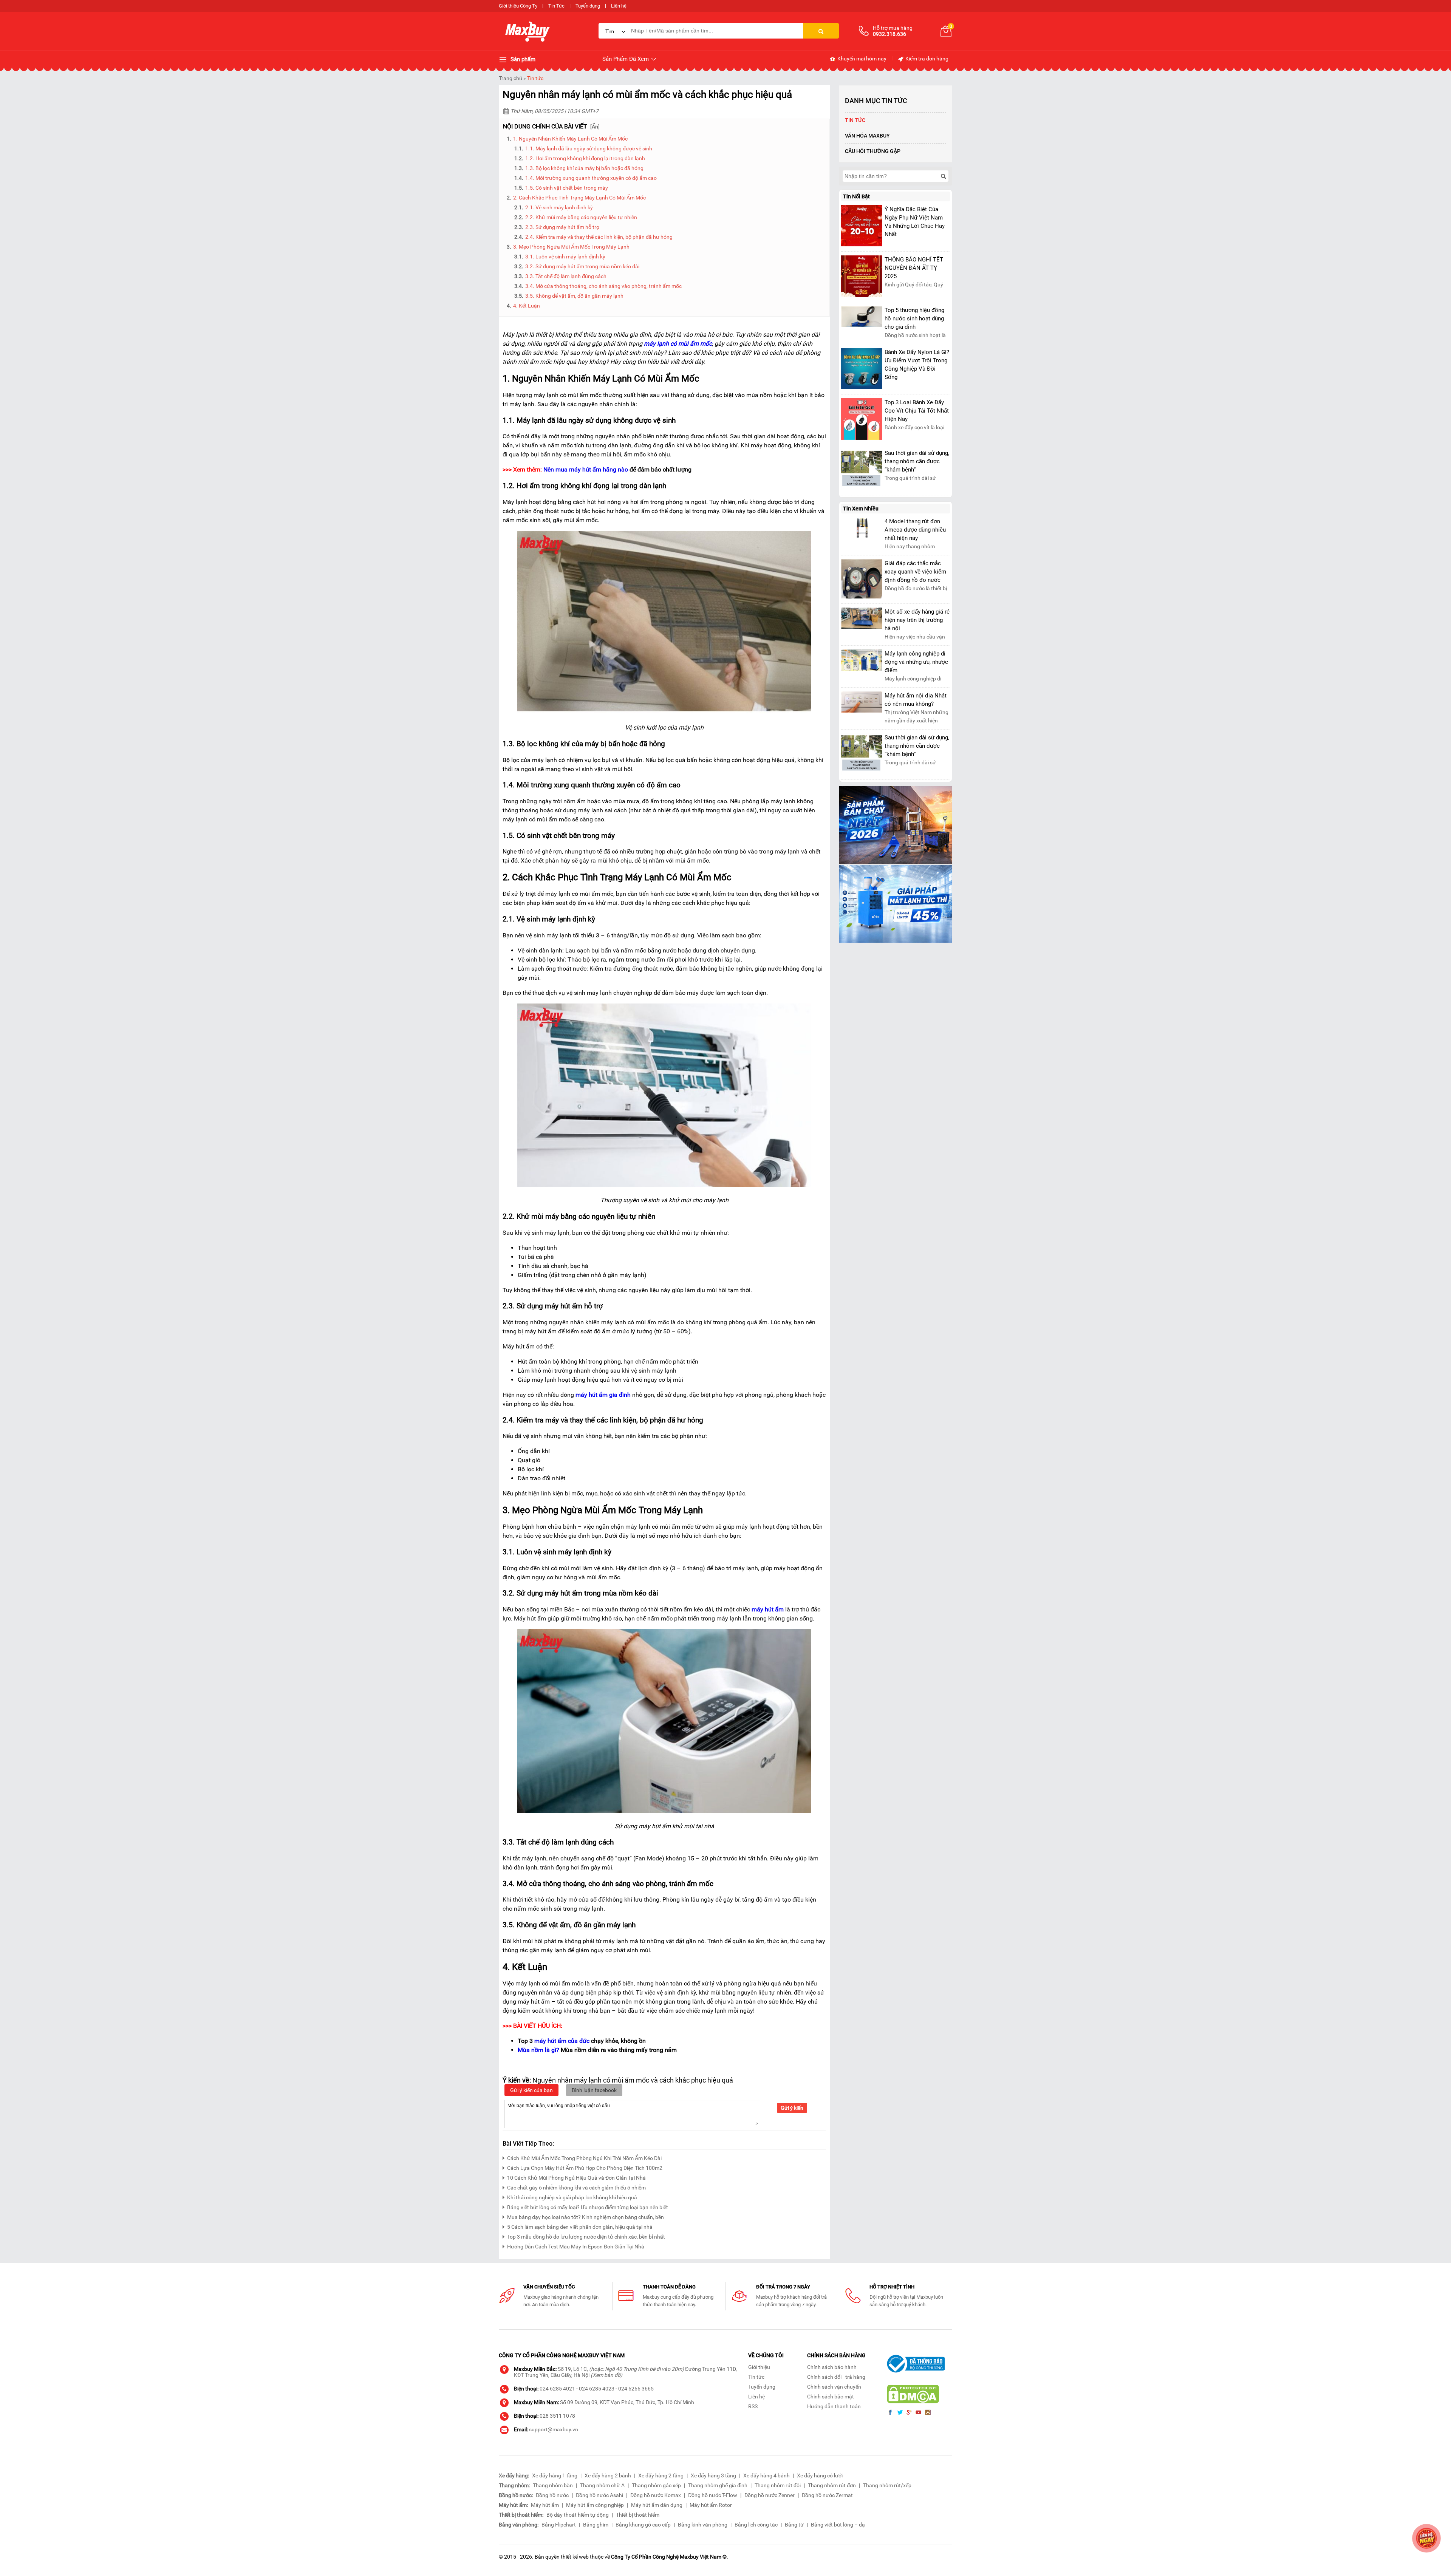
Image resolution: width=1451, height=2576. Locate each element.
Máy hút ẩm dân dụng (657, 2505)
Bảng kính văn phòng (703, 2525)
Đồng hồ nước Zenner (770, 2495)
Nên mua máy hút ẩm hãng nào (586, 469)
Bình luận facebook (594, 2090)
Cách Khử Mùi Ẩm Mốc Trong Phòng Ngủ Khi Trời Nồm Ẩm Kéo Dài (584, 2158)
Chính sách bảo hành (832, 2367)
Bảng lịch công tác (756, 2525)
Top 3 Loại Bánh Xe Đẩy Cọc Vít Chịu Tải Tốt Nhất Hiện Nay (917, 411)
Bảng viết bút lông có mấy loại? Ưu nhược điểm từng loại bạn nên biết (588, 2207)
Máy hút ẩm (545, 2505)
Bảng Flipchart (559, 2525)
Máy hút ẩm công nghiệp (595, 2505)
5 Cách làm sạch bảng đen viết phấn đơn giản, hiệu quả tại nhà (580, 2227)
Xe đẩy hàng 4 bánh (766, 2475)
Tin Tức (556, 6)
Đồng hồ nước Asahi (599, 2495)
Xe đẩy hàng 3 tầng (713, 2475)
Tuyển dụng (588, 6)
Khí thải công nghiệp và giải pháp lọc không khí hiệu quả (572, 2197)
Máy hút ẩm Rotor (711, 2505)
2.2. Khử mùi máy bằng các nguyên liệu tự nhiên (582, 217)
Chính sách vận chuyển (834, 2387)
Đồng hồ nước (552, 2495)
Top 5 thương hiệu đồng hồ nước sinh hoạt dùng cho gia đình (914, 319)
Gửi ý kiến (792, 2108)
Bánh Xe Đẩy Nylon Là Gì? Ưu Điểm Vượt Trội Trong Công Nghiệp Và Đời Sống (917, 365)
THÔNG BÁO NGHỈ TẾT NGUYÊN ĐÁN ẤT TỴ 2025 (914, 268)
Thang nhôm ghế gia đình (718, 2485)
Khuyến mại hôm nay (861, 59)
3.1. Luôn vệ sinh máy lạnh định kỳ (565, 257)
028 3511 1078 (557, 2416)
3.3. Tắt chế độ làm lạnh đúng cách (566, 276)
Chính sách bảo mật (831, 2397)
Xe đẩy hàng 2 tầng (661, 2475)
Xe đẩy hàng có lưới (820, 2475)
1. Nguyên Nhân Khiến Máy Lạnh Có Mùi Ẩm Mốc (570, 139)
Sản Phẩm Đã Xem (626, 59)
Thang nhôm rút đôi (778, 2485)
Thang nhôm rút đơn (832, 2485)
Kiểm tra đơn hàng (926, 59)
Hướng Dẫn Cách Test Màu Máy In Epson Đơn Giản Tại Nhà (576, 2247)
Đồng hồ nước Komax (656, 2495)
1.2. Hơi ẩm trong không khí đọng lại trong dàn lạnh (585, 158)
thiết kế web (575, 2557)
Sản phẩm (522, 59)
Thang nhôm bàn (553, 2485)
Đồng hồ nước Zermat (827, 2495)
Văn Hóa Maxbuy (867, 136)
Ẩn (595, 127)
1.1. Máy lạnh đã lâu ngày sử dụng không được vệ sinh (589, 148)
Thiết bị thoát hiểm (638, 2515)
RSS (753, 2406)
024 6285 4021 (557, 2389)
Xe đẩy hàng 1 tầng (555, 2475)
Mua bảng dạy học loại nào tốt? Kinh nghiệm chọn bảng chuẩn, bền (586, 2217)
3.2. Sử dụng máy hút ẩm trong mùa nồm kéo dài (582, 266)
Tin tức (535, 78)
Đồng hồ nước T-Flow (713, 2495)
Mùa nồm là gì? (538, 2050)
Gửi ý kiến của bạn (531, 2090)
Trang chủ (510, 78)
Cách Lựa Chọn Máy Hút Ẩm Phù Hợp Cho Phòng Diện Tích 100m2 (585, 2168)
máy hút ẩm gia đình (603, 1395)
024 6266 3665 (636, 2389)
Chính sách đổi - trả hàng (836, 2377)
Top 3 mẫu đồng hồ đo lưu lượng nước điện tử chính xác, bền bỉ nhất (586, 2237)
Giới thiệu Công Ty (518, 6)
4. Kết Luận (527, 306)
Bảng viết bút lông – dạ (838, 2525)
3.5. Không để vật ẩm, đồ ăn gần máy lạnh (574, 296)
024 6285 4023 (597, 2389)
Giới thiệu (759, 2367)
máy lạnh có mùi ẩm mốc (678, 344)
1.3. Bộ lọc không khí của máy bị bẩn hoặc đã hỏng (585, 168)
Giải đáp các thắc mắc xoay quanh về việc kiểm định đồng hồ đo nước (915, 572)
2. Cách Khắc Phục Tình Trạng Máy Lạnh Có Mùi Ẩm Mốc (579, 198)
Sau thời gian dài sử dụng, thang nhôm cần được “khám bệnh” (917, 461)
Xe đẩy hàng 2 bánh (608, 2475)
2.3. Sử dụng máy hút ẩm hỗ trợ (562, 227)
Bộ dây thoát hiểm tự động (578, 2515)
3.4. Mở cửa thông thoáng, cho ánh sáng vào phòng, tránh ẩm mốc (603, 286)
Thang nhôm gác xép (656, 2485)
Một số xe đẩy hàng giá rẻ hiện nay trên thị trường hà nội (917, 620)
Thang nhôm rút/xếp (887, 2485)
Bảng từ (794, 2525)
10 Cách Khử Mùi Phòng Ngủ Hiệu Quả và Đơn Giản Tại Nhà (576, 2178)
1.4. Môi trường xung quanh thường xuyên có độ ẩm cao (591, 178)
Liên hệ (619, 6)
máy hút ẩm (768, 1609)
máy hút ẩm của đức (562, 2041)
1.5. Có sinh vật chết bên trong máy (567, 188)
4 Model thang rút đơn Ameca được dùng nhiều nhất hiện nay (915, 530)
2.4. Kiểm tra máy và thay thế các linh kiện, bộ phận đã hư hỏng (599, 237)
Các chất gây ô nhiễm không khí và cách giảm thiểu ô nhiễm (576, 2188)
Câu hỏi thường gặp (873, 151)
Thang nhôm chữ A (602, 2485)
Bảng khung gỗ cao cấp (643, 2525)
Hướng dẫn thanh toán (834, 2406)
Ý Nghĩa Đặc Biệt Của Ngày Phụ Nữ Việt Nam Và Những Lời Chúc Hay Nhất (915, 222)
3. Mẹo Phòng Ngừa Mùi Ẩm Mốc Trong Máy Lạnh (571, 247)
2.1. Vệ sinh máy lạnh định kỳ (559, 207)
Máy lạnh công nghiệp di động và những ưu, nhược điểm (916, 662)
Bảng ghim (596, 2525)
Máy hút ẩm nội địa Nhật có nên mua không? (916, 700)
